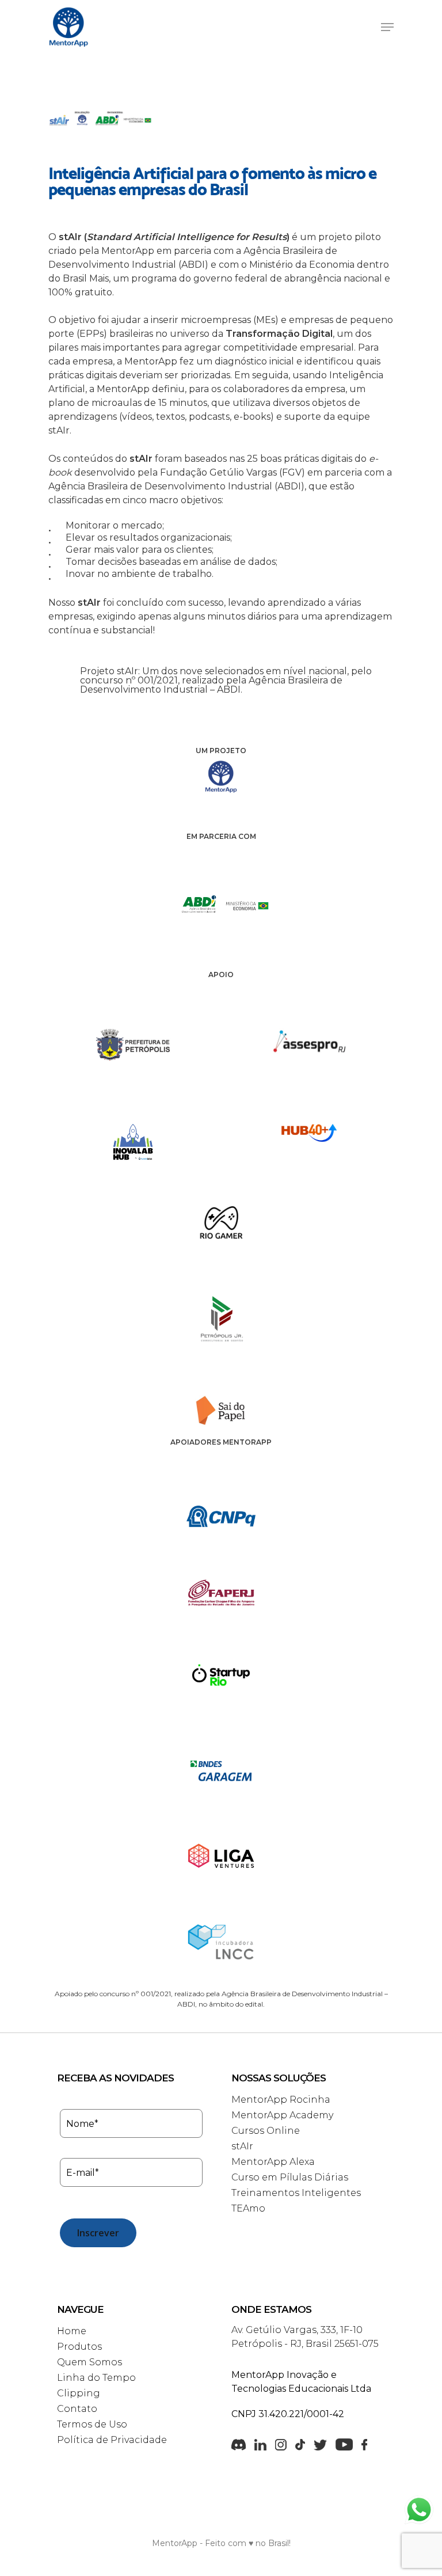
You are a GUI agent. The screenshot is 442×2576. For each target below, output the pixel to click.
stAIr (242, 2146)
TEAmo (248, 2208)
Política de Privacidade (112, 2440)
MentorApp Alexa (273, 2162)
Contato (77, 2409)
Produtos (79, 2347)
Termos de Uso (92, 2424)
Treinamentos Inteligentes (296, 2193)
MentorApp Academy (282, 2115)
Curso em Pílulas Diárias (290, 2177)
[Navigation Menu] (387, 27)
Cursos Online (266, 2131)
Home (72, 2331)
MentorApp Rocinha (281, 2100)
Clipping (79, 2393)
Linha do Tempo (96, 2378)
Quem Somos (89, 2362)
